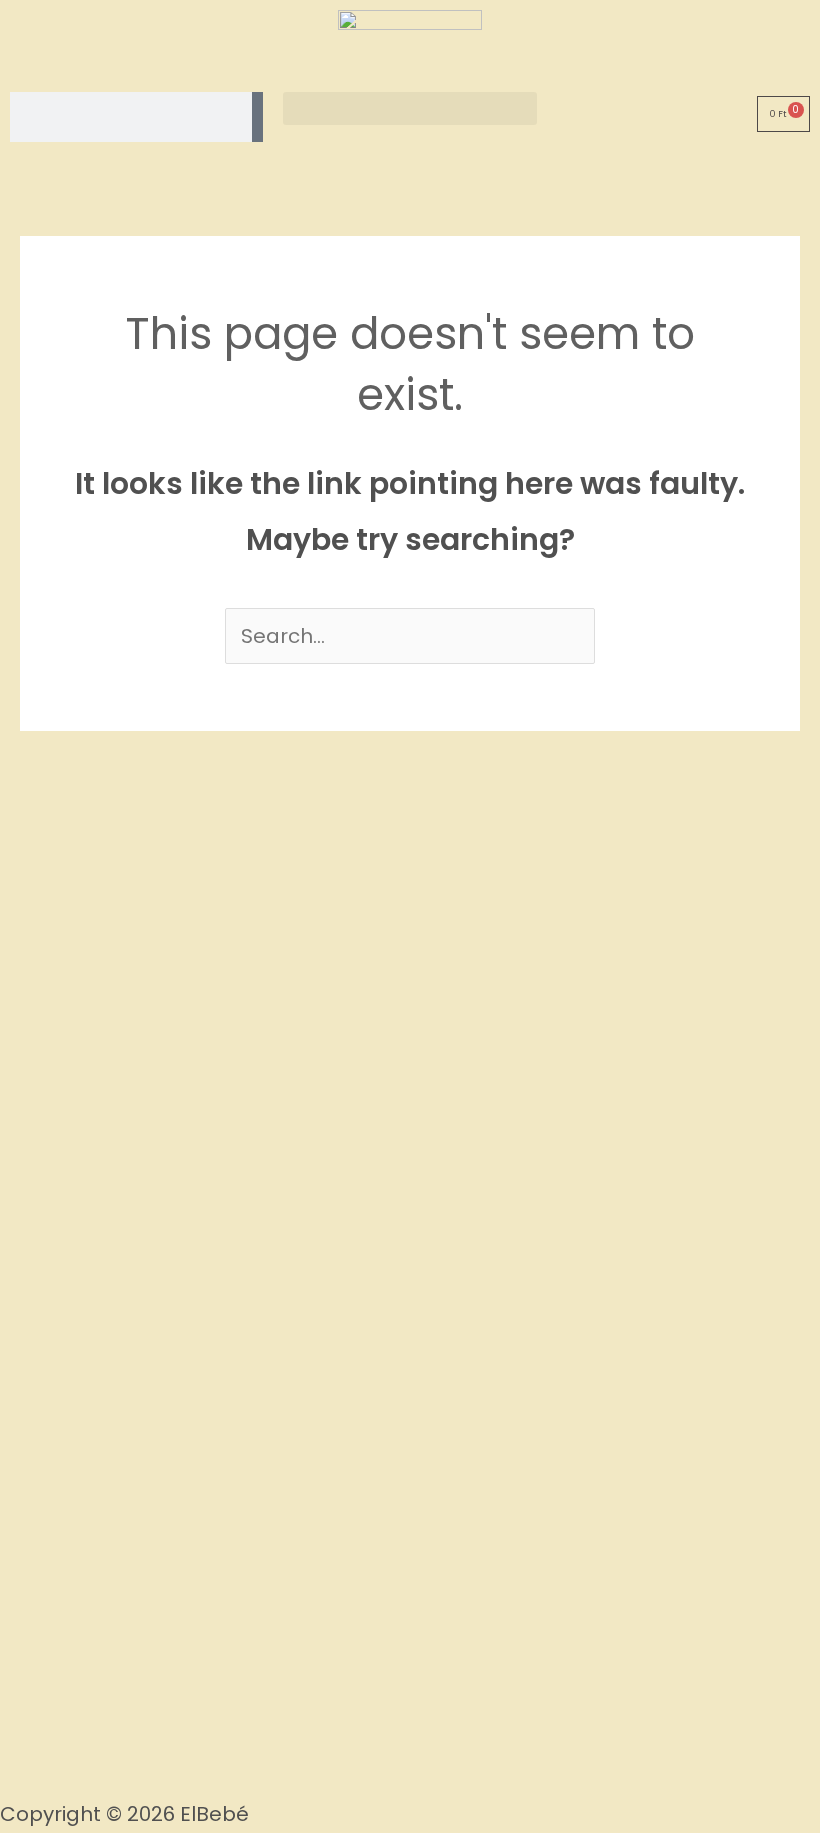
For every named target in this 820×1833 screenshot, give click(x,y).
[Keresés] (257, 117)
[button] (409, 108)
